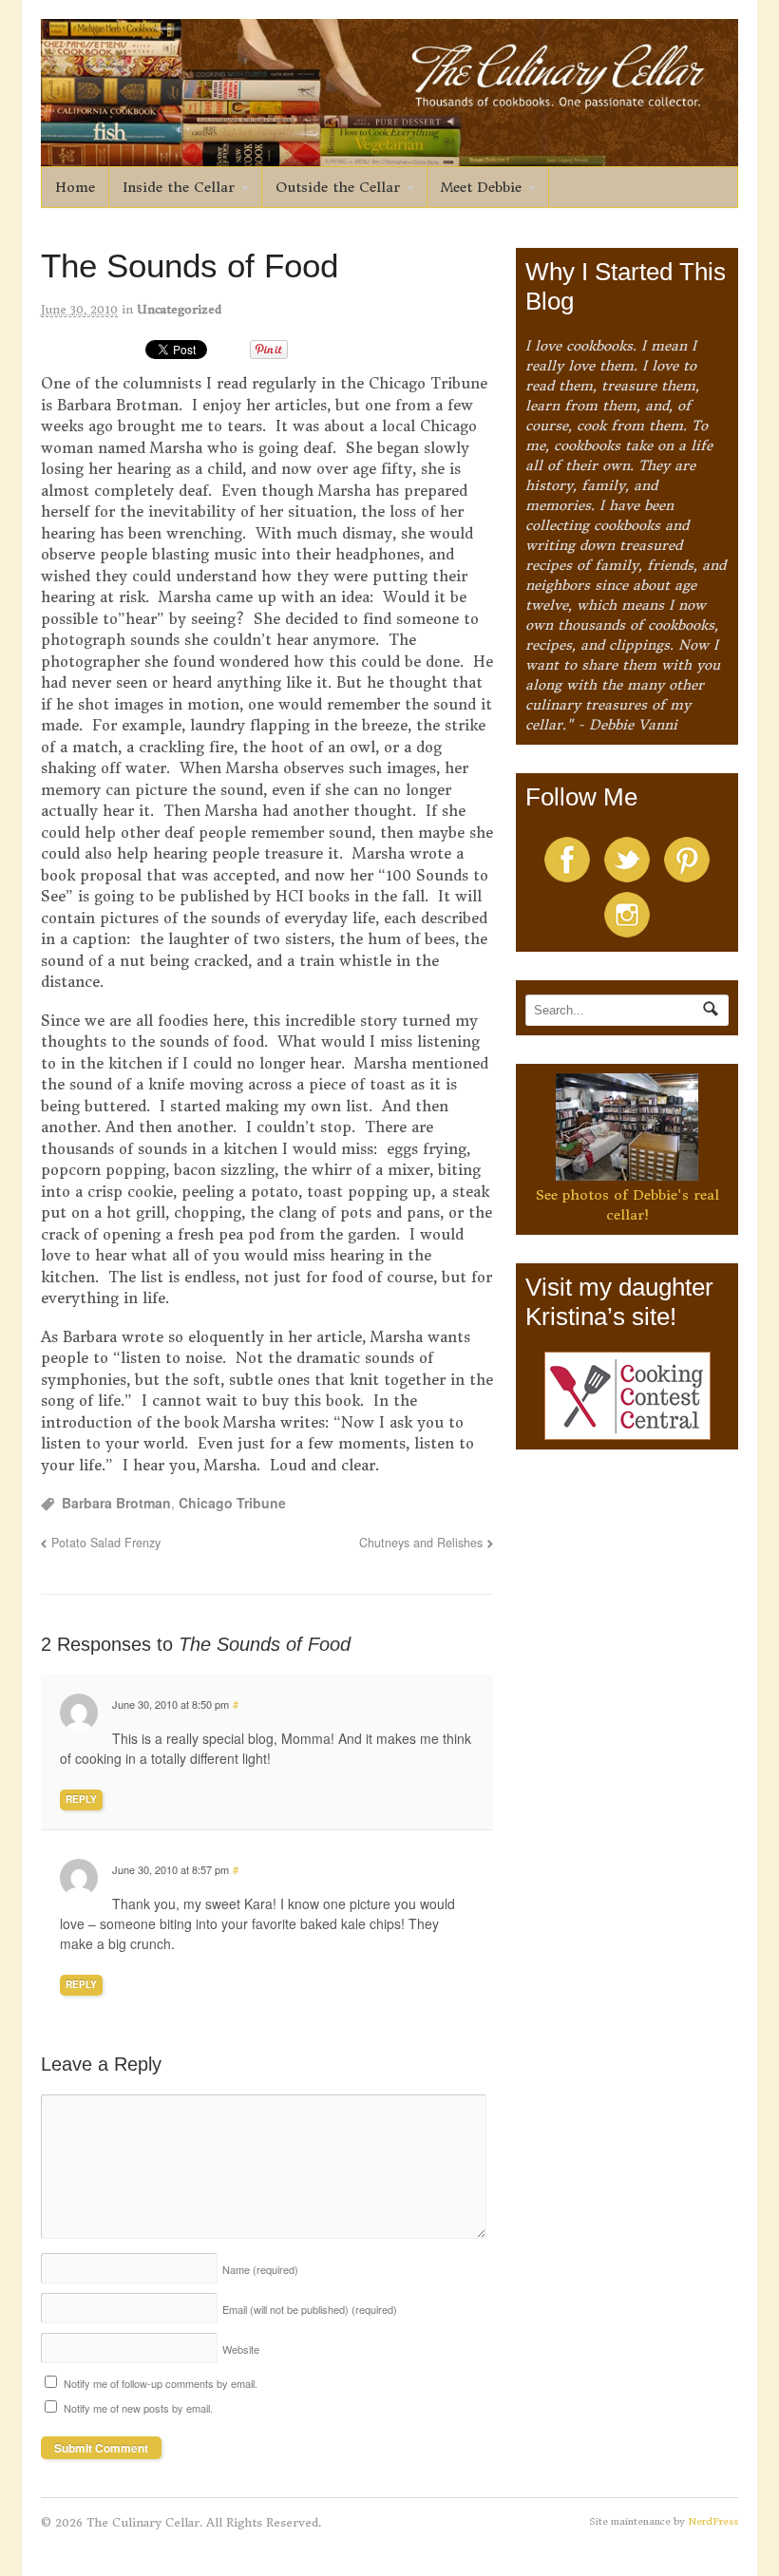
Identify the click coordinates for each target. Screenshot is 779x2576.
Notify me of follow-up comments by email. (161, 2383)
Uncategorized (179, 309)
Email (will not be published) (310, 2309)
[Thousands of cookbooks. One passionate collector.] (390, 156)
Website (241, 2349)
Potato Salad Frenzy (106, 1543)
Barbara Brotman (116, 1503)
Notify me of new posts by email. (138, 2408)
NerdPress (713, 2521)
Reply (81, 1799)
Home (75, 187)
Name (260, 2269)
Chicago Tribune (232, 1503)
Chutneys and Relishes (421, 1543)
